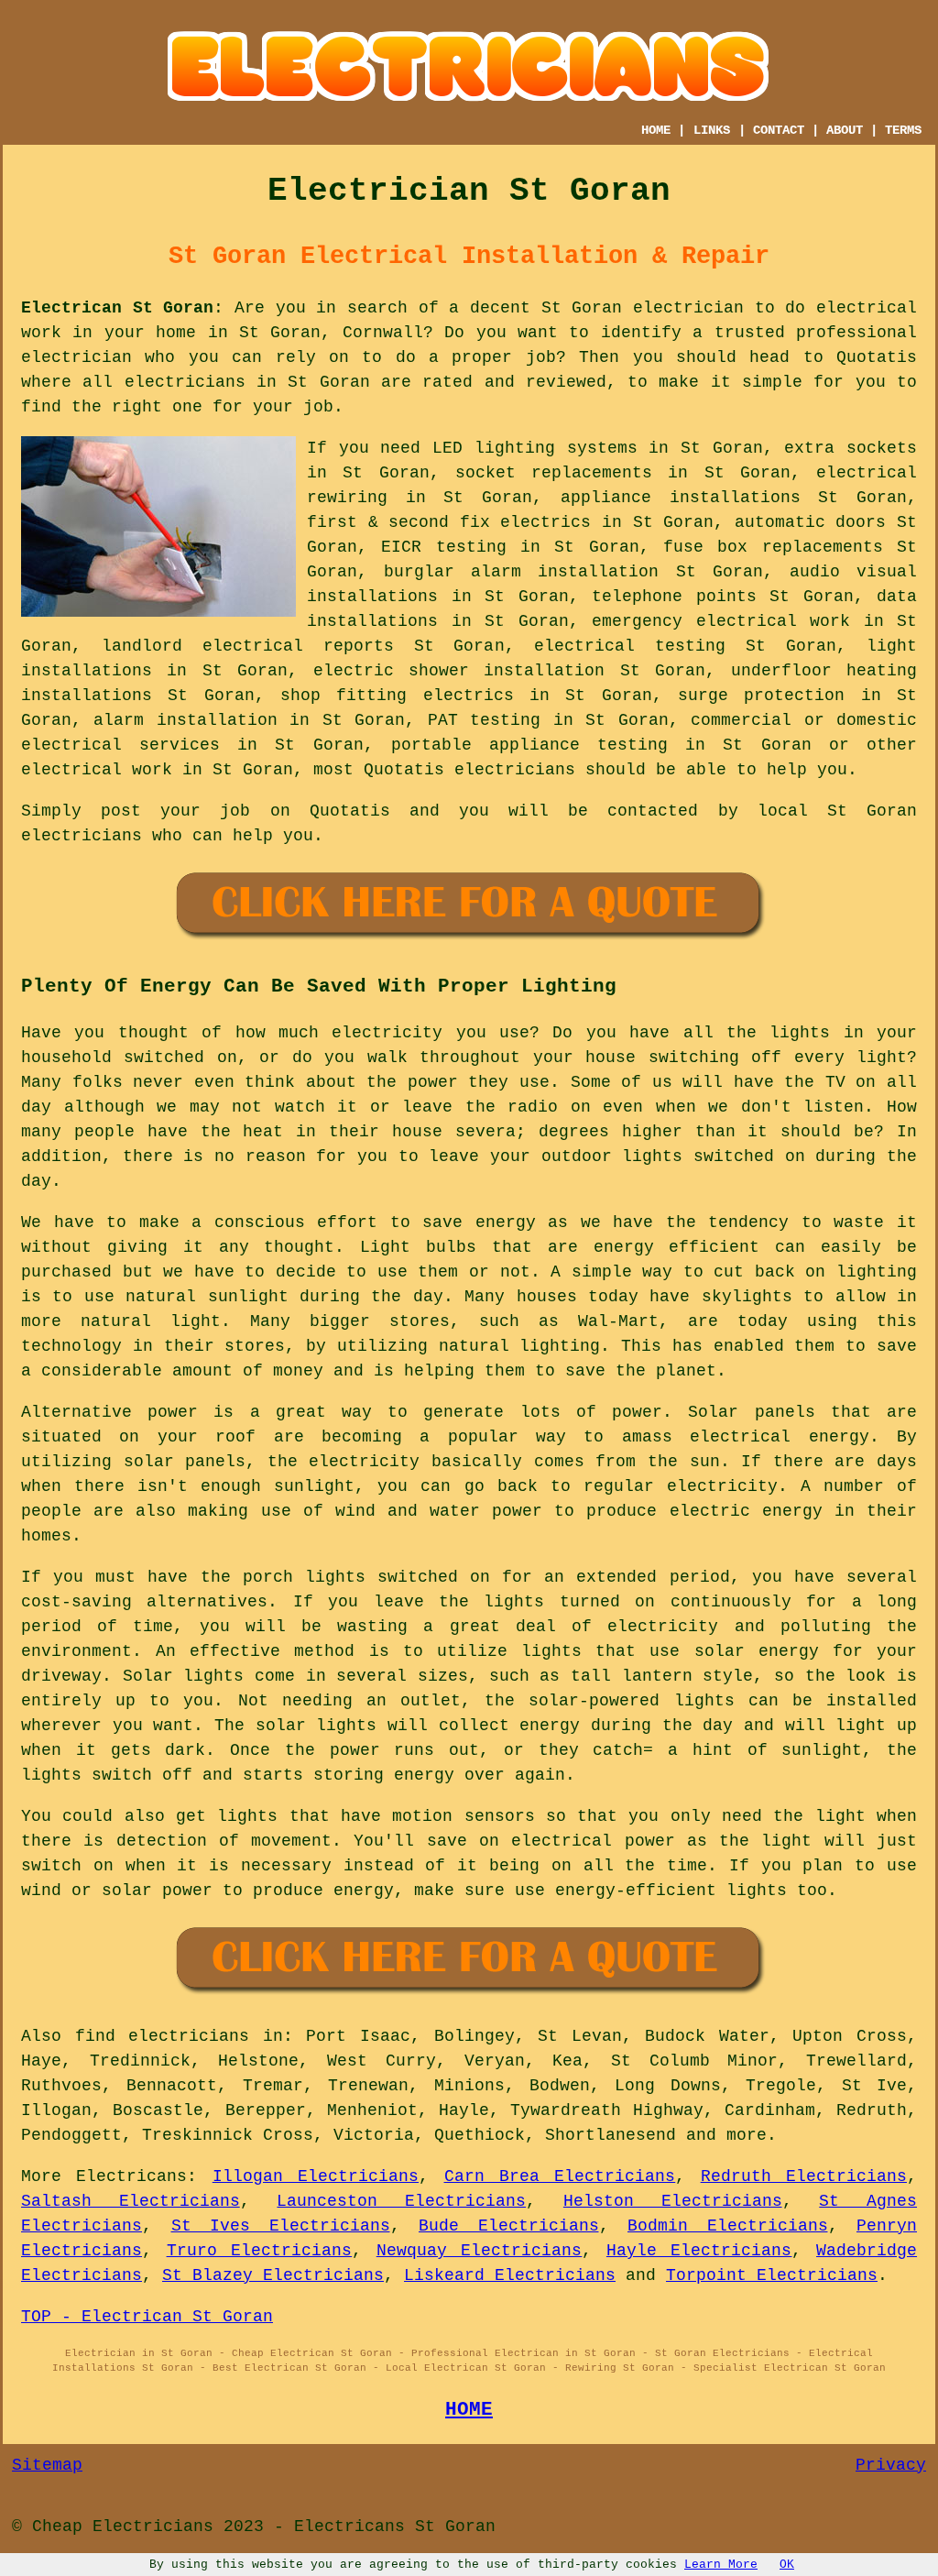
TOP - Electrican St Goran (147, 2317)
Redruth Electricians (804, 2176)
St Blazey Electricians (273, 2275)
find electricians (163, 2036)
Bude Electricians (509, 2226)
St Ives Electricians (281, 2226)
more (747, 2135)
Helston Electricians (673, 2201)
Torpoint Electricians (772, 2275)
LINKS (712, 130)
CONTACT (779, 130)
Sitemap (47, 2465)
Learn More (721, 2565)
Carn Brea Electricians (560, 2176)
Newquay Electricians (480, 2251)
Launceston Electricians (401, 2201)
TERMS (903, 130)
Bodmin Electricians (728, 2226)
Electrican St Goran (117, 308)
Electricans (131, 2176)
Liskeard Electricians (510, 2275)
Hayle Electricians (699, 2251)
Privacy (891, 2465)
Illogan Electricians (316, 2176)
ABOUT (845, 130)
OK (787, 2565)
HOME (656, 130)
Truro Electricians (260, 2251)
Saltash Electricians (131, 2201)
